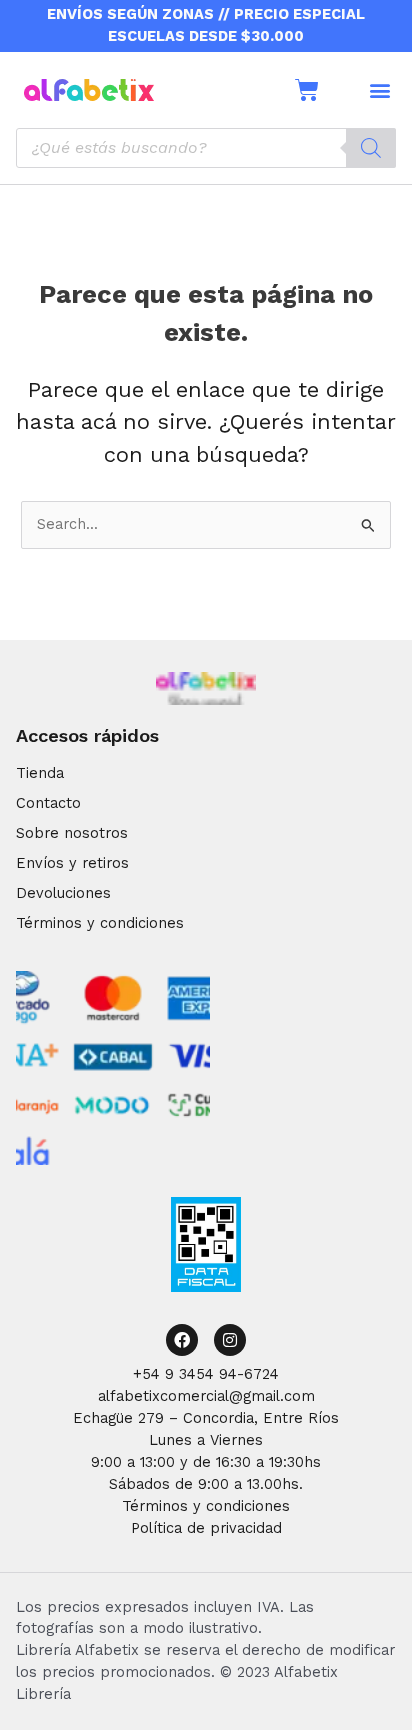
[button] (379, 89)
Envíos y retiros (72, 863)
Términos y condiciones (100, 923)
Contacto (48, 803)
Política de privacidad (206, 1528)
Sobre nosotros (72, 833)
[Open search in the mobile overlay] (206, 148)
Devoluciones (63, 893)
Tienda (40, 773)
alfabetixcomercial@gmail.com (206, 1396)
